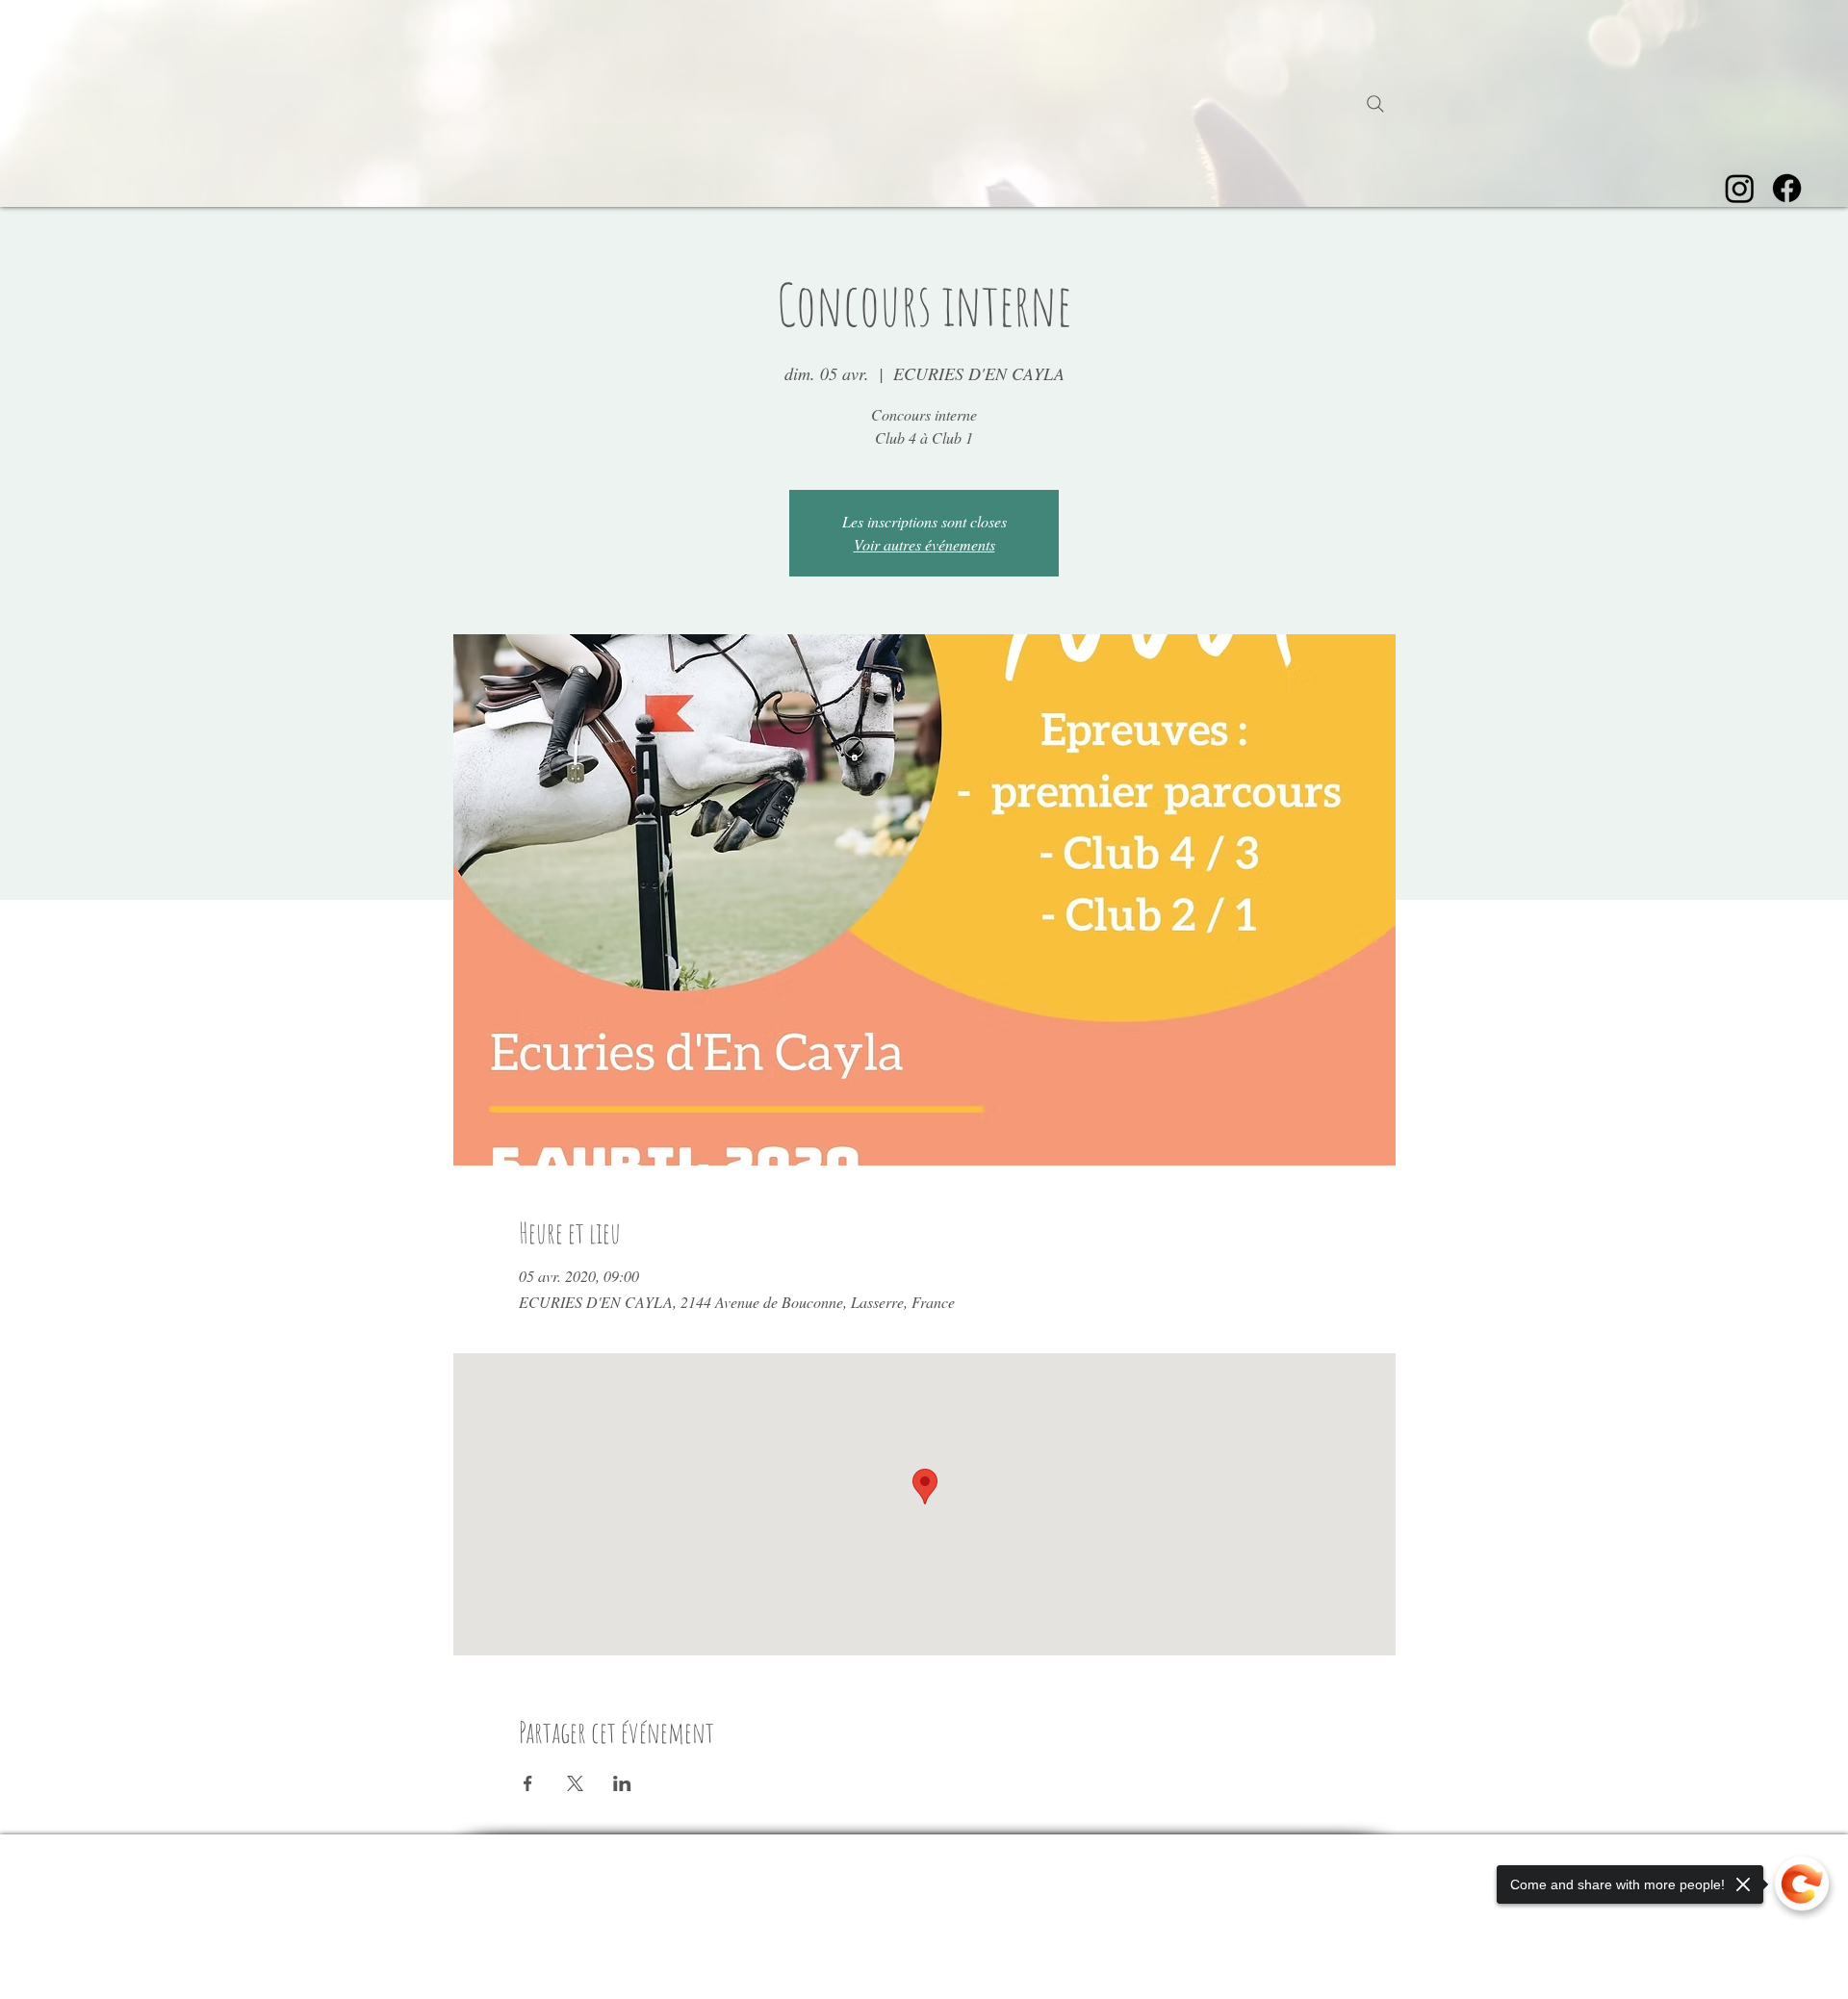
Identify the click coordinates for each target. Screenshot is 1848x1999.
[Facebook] (1787, 188)
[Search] (1375, 104)
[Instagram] (1740, 188)
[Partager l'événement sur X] (575, 1783)
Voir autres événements (924, 544)
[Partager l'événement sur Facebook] (528, 1783)
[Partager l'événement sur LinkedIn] (622, 1783)
